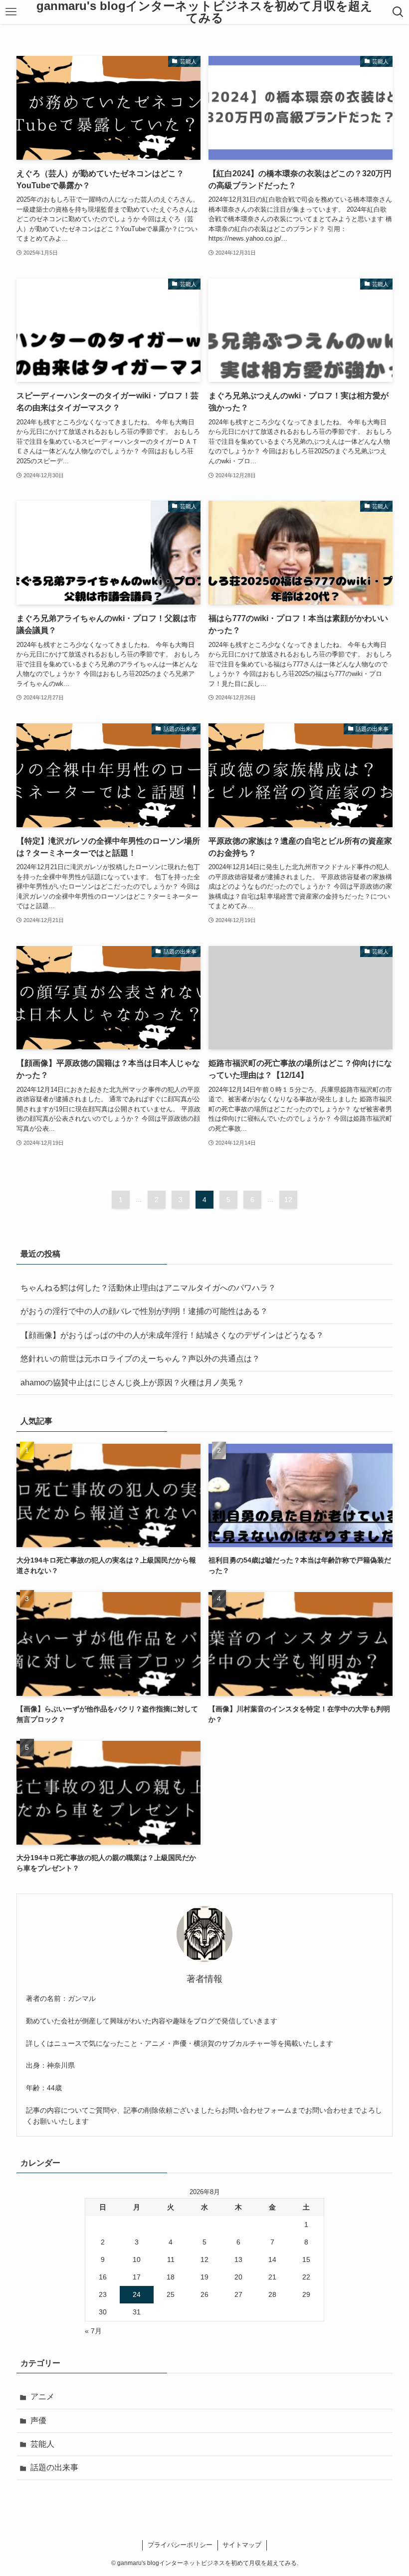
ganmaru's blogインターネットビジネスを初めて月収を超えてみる (204, 12)
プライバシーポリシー (180, 2545)
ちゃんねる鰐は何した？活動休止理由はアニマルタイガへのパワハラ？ (148, 1288)
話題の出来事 (54, 2467)
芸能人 (42, 2444)
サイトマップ (242, 2545)
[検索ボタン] (398, 12)
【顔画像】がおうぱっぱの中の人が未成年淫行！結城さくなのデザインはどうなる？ (172, 1335)
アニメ (42, 2397)
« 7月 (93, 2331)
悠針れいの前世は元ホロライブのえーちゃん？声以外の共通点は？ (140, 1359)
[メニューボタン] (11, 12)
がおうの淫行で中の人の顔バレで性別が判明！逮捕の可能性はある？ (144, 1311)
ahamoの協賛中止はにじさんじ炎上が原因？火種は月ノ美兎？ (132, 1383)
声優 (38, 2420)
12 (288, 1200)
